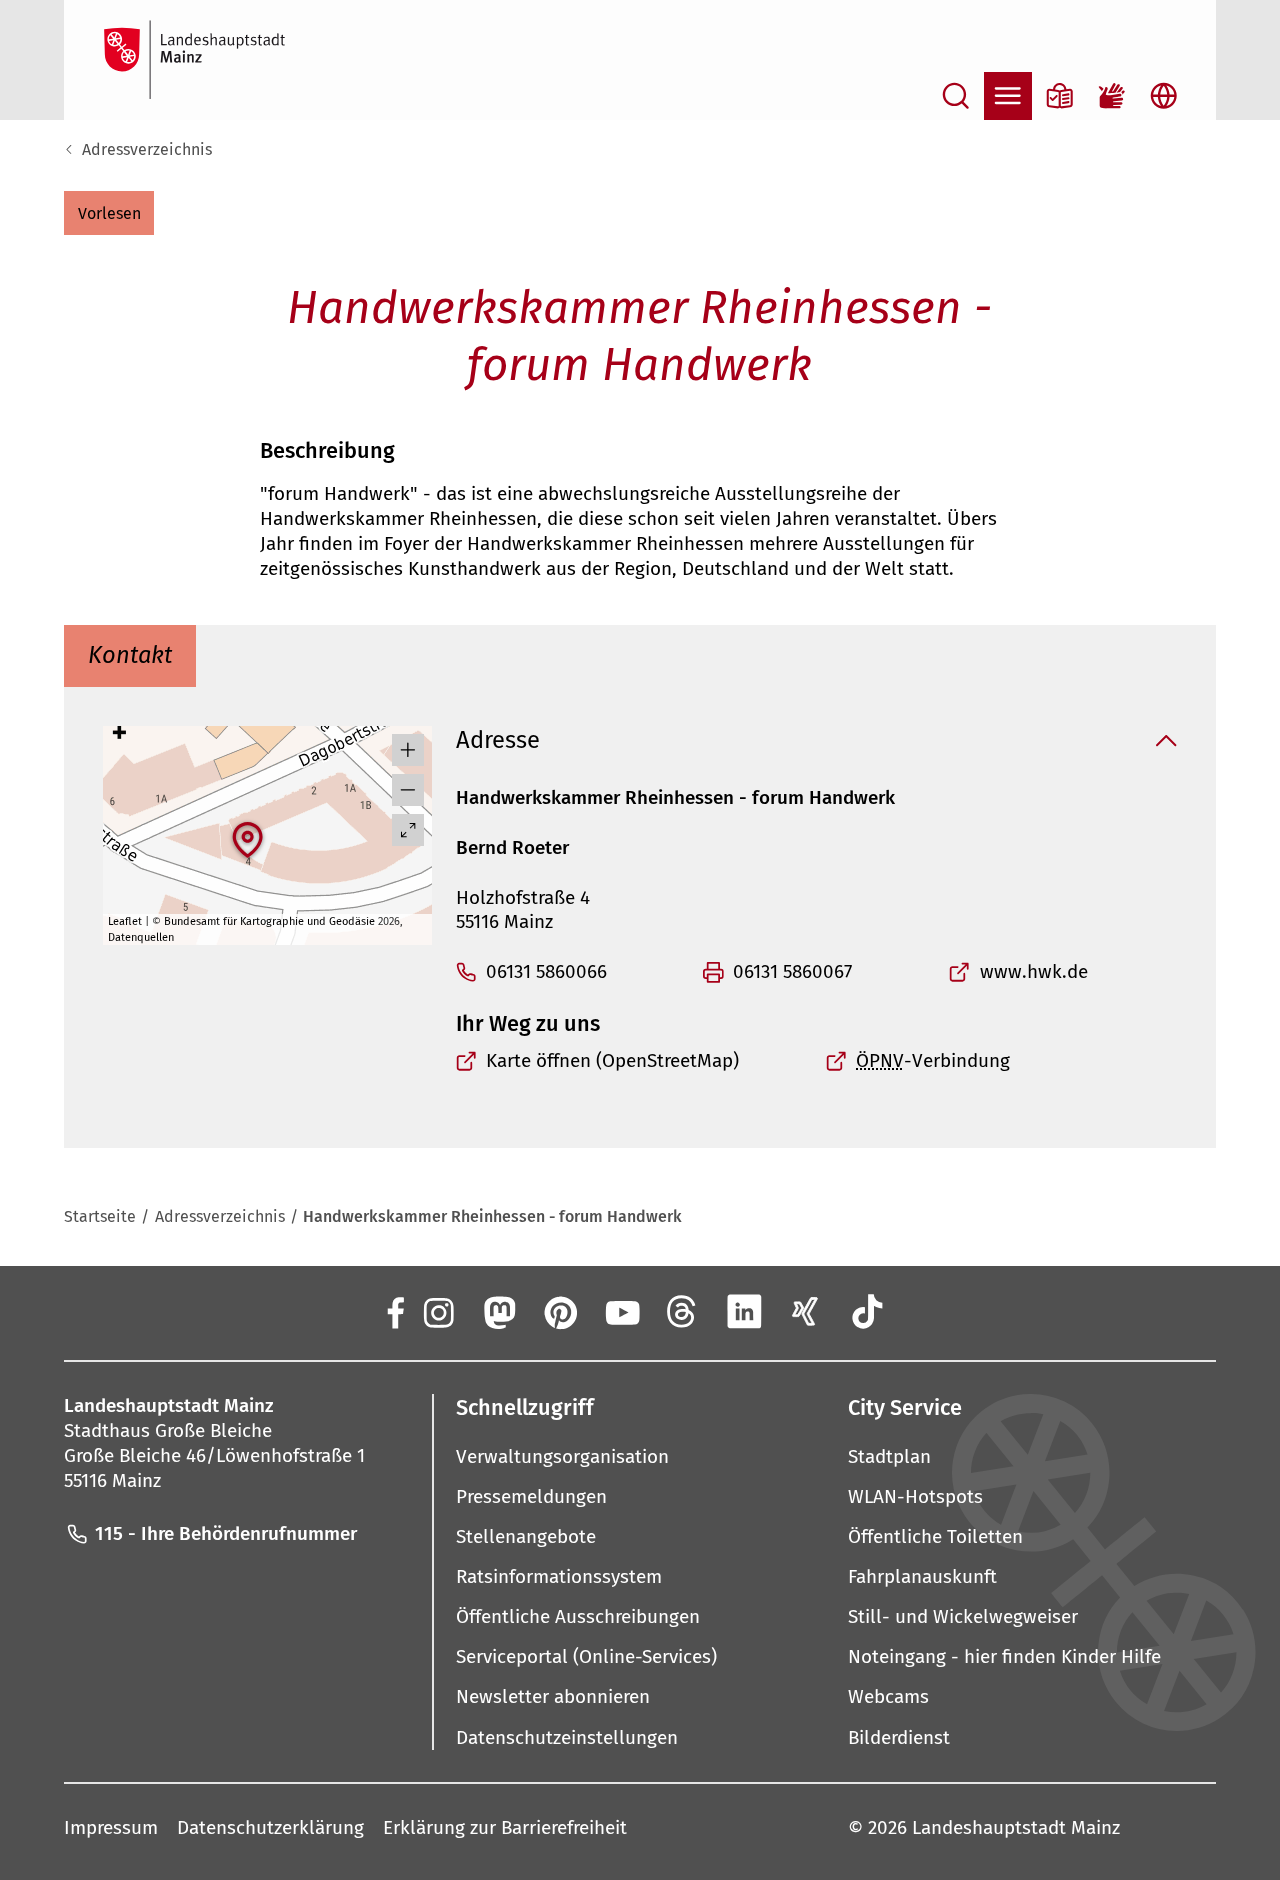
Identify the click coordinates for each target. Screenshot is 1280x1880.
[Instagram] (437, 1312)
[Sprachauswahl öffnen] (1164, 96)
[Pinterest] (560, 1312)
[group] (267, 835)
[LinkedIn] (744, 1312)
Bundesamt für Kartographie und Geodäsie (269, 921)
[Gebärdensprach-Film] (1112, 96)
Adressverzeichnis (147, 149)
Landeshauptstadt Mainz (1016, 1827)
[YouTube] (621, 1312)
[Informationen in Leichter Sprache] (1060, 96)
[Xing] (806, 1312)
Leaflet (125, 921)
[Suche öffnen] (956, 96)
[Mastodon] (498, 1312)
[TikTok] (867, 1312)
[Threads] (683, 1312)
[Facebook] (394, 1312)
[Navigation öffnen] (1008, 96)
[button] (109, 213)
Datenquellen (141, 937)
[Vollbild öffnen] (408, 830)
